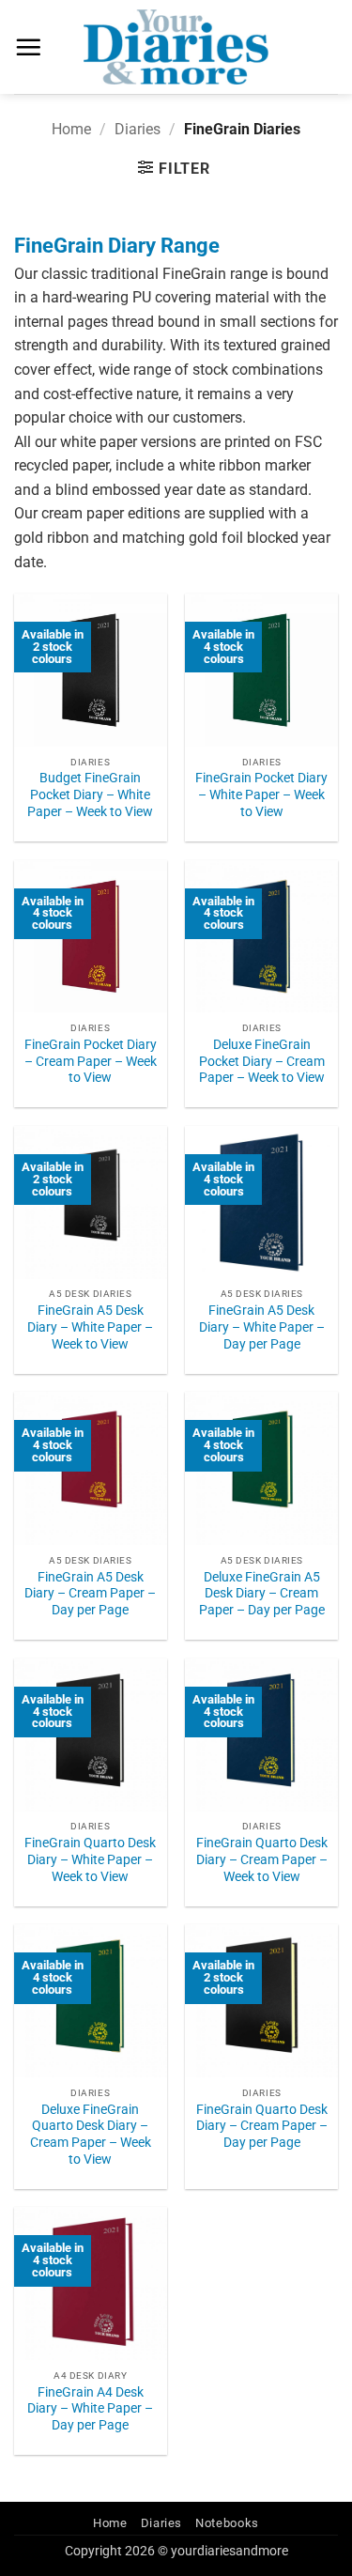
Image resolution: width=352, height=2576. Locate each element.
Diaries (138, 129)
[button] (28, 47)
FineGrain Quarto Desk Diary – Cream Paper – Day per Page (262, 2126)
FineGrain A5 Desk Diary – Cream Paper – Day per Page (90, 1593)
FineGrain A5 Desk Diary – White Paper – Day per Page (262, 1327)
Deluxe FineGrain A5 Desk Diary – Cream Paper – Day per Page (262, 1593)
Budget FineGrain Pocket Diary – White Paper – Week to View (90, 794)
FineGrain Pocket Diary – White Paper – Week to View (261, 794)
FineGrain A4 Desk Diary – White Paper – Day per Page (90, 2408)
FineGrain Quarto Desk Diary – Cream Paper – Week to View (262, 1859)
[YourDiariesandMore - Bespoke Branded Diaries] (176, 47)
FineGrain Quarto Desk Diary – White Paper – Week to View (90, 1859)
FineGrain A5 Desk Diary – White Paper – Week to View (90, 1327)
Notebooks (227, 2523)
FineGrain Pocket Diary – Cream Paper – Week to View (91, 1061)
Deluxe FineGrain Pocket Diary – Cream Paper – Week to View (262, 1061)
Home (71, 129)
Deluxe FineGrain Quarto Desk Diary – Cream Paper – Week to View (91, 2134)
